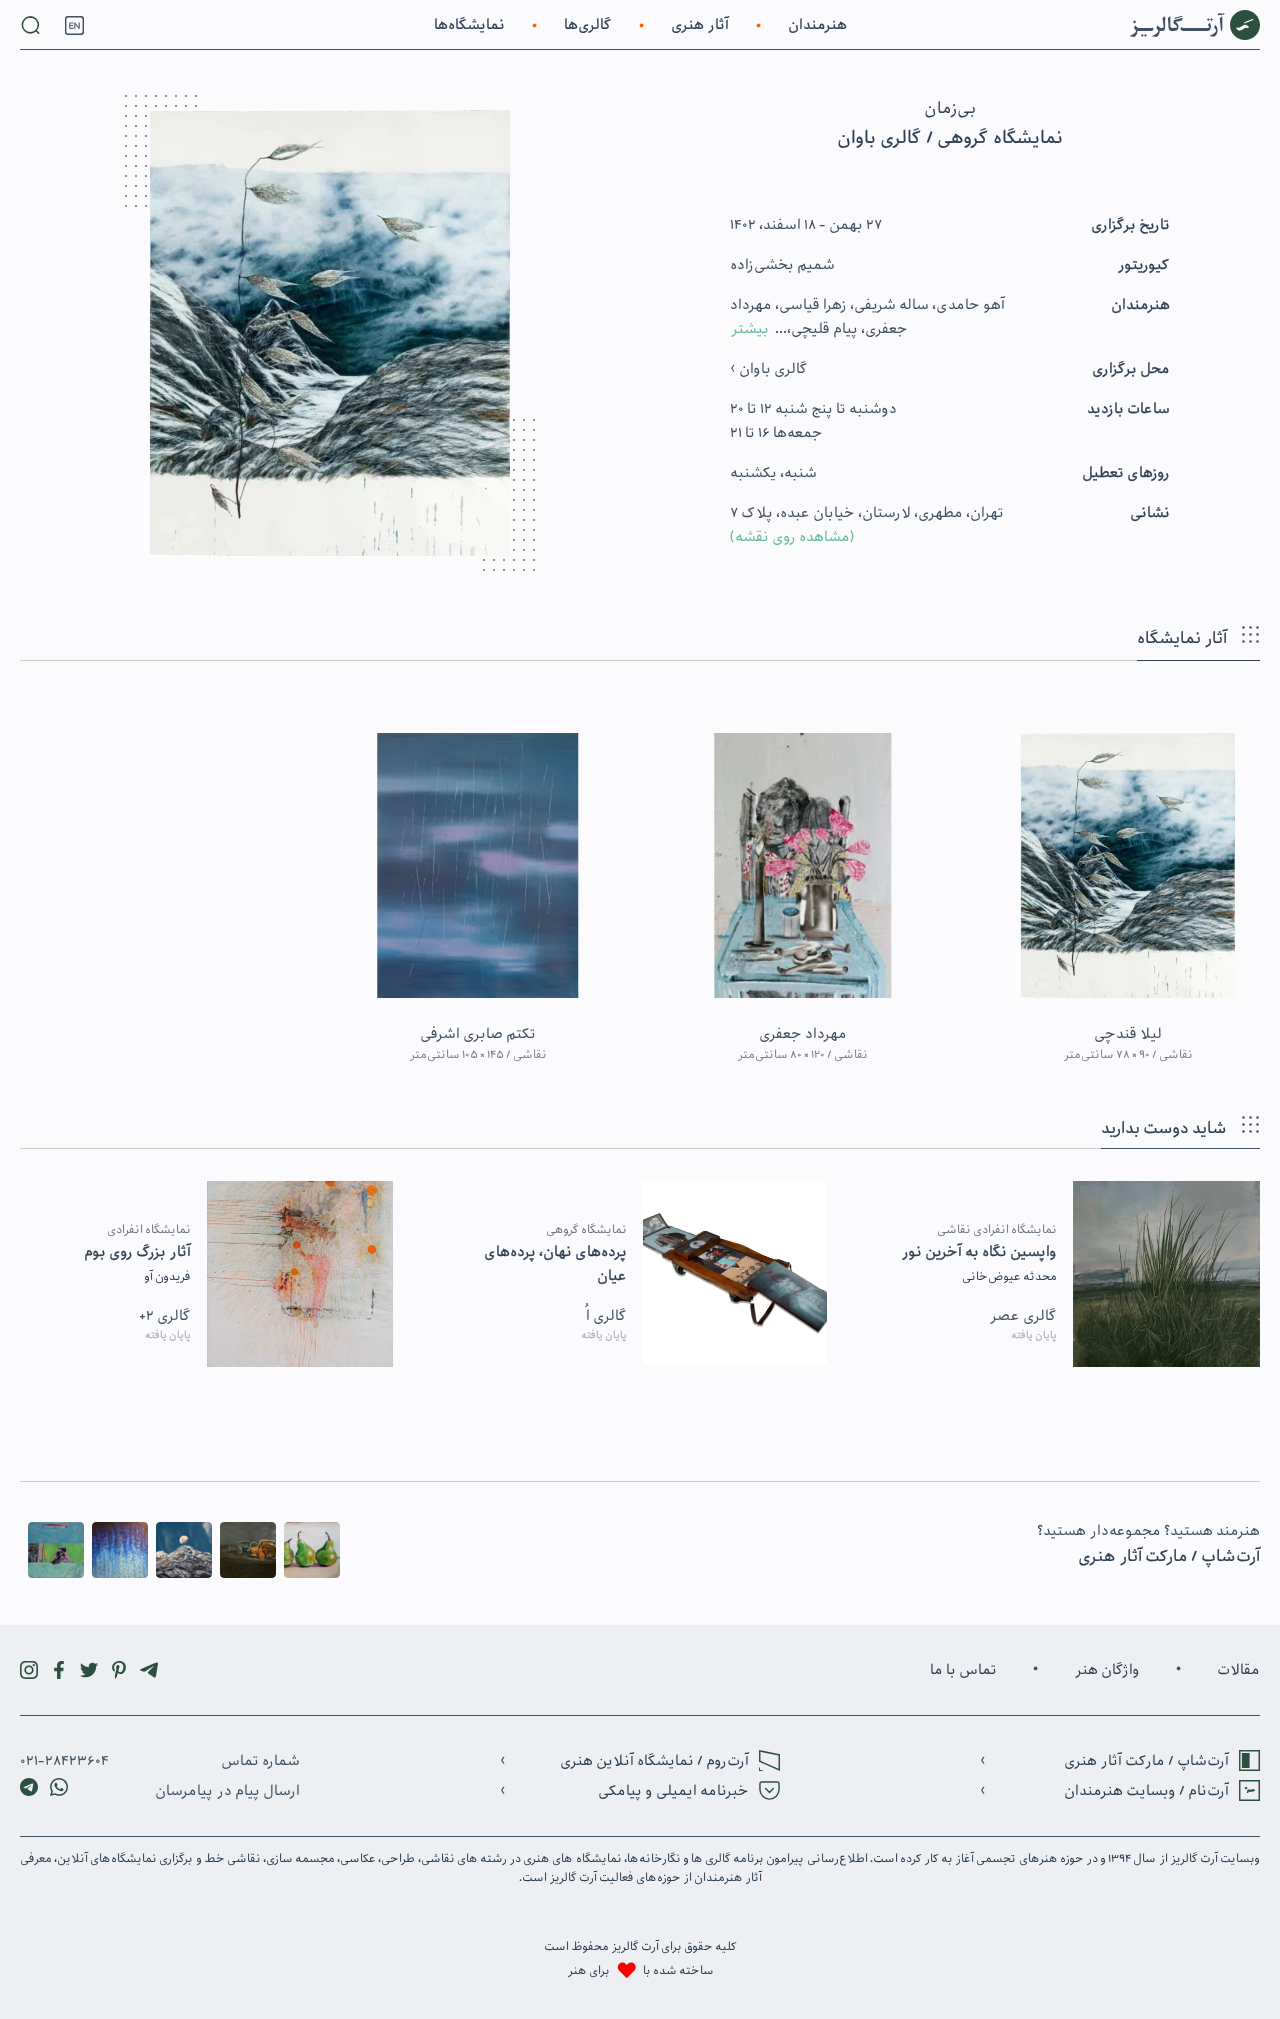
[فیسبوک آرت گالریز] (59, 1670)
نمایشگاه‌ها (469, 25)
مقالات (1238, 1670)
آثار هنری (700, 25)
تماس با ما (963, 1670)
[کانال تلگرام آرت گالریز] (149, 1670)
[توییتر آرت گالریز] (89, 1670)
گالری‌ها (588, 25)
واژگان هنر (1107, 1670)
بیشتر (749, 329)
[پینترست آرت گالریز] (119, 1670)
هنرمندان (817, 25)
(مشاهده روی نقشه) (792, 537)
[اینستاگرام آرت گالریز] (29, 1670)
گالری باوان (772, 369)
